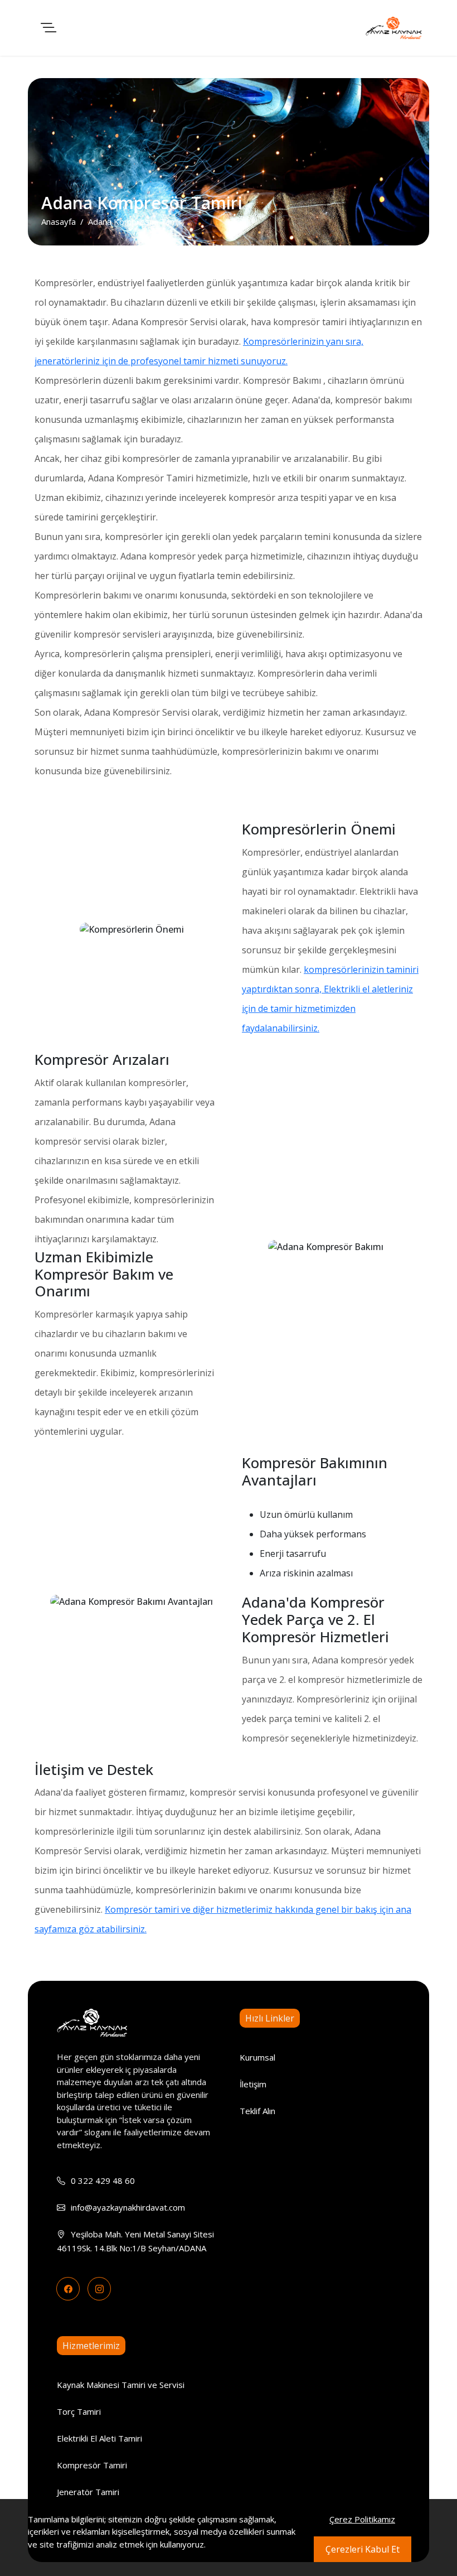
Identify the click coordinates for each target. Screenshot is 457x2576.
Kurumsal (257, 2057)
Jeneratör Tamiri (88, 2492)
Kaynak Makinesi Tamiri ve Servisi (121, 2385)
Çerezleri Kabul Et (363, 2549)
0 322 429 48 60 (103, 2181)
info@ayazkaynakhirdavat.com (128, 2207)
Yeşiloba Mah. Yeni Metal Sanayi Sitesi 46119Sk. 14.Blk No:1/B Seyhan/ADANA (135, 2241)
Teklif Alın (257, 2111)
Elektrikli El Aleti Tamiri (99, 2438)
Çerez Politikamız (362, 2519)
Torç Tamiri (79, 2411)
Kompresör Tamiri (92, 2465)
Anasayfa (59, 221)
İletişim (253, 2084)
